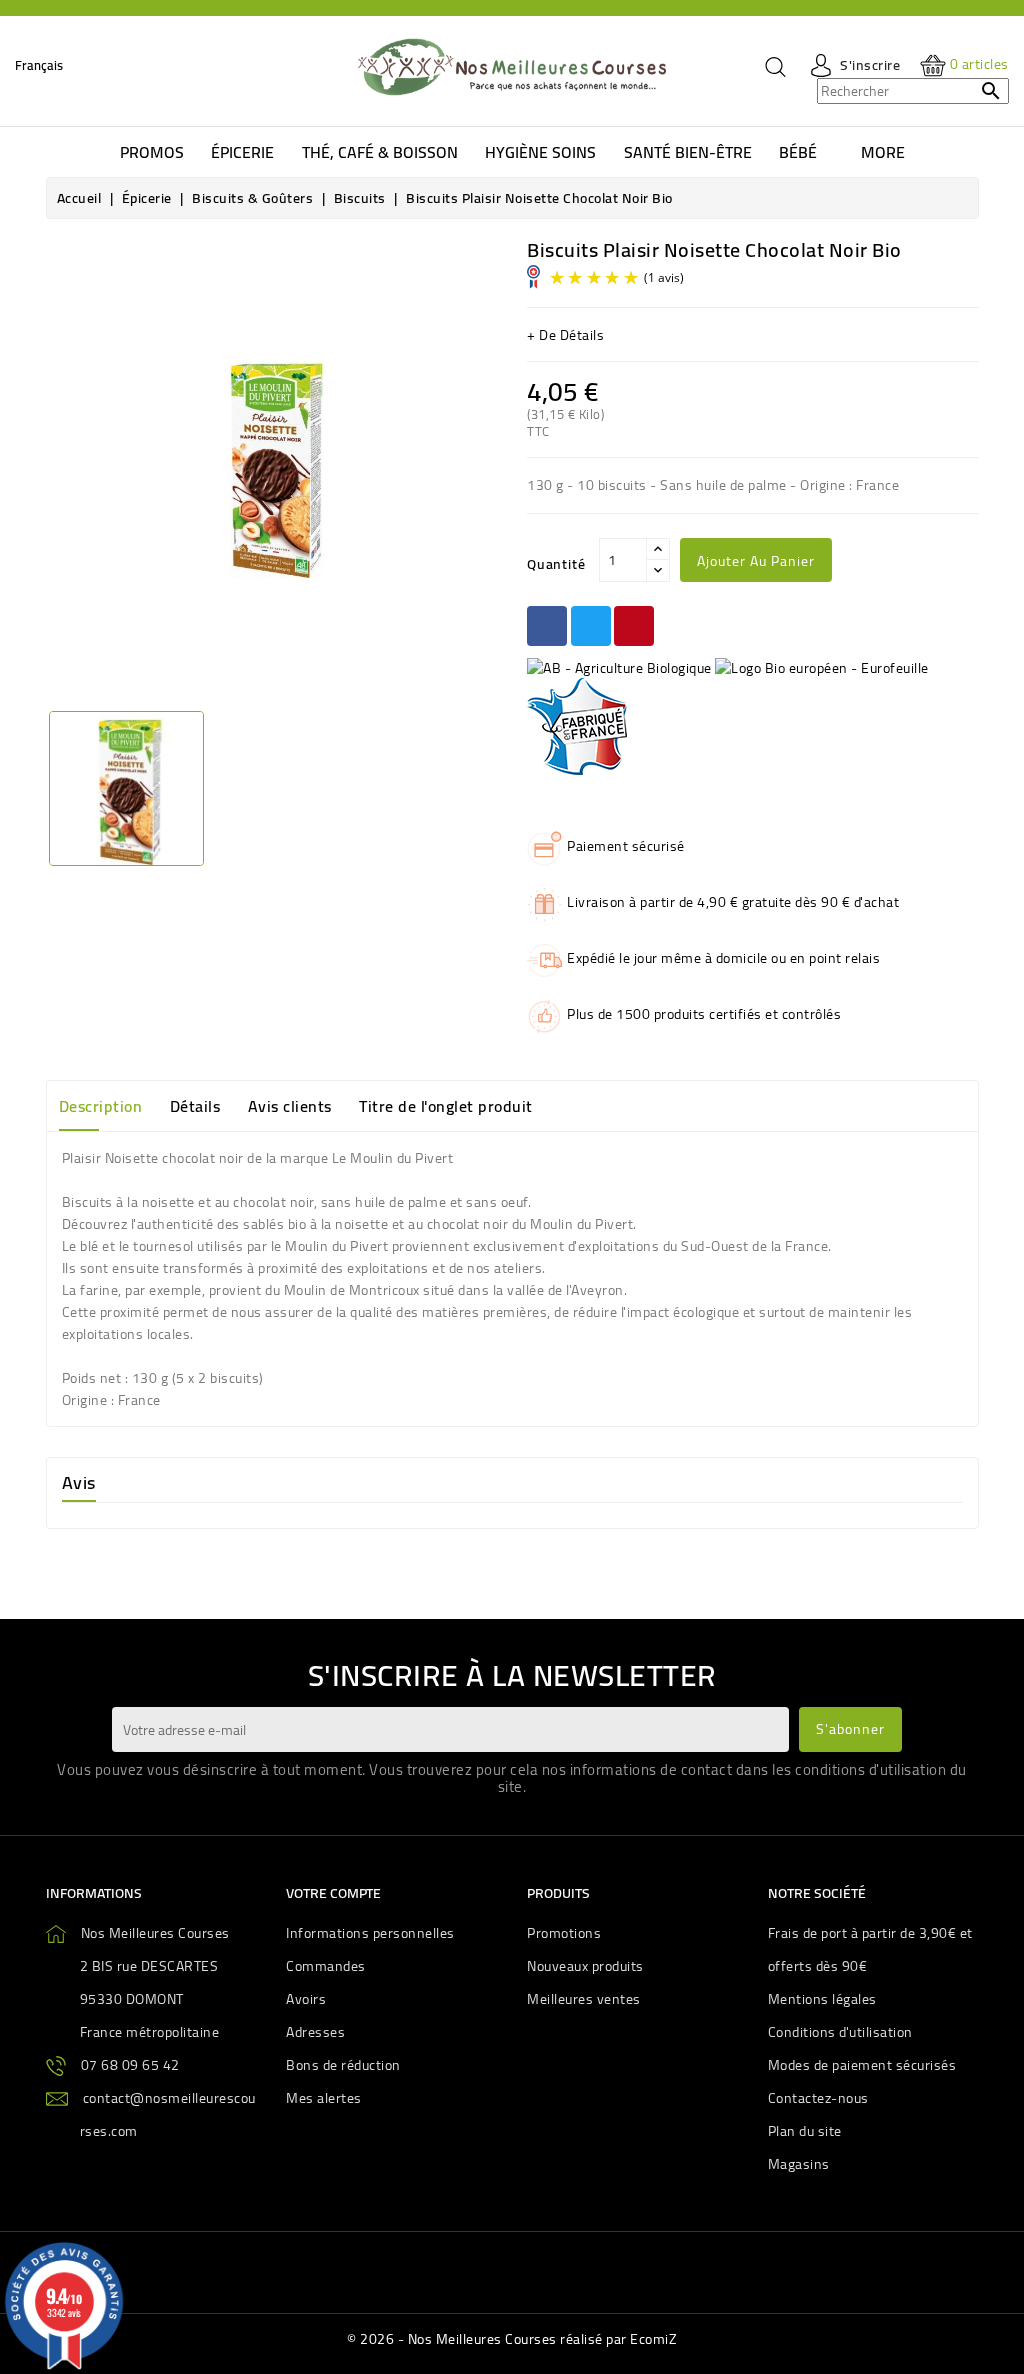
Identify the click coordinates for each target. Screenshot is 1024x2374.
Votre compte (333, 1893)
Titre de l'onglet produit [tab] (446, 1106)
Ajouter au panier (756, 561)
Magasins (799, 2164)
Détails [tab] (195, 1106)
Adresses (315, 2032)
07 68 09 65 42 (130, 2065)
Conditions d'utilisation (840, 2032)
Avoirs (306, 1999)
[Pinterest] (634, 626)
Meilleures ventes (584, 1999)
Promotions (564, 1933)
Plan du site (805, 2131)
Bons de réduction (343, 2065)
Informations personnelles (370, 1933)
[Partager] (547, 626)
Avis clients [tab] (290, 1106)
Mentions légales (822, 1999)
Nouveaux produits (585, 1966)
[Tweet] (591, 626)
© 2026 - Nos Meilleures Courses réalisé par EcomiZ (512, 2339)
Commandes (326, 1966)
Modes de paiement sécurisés (862, 2065)
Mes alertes (324, 2098)
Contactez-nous (818, 2098)
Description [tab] (101, 1106)
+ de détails (565, 335)
